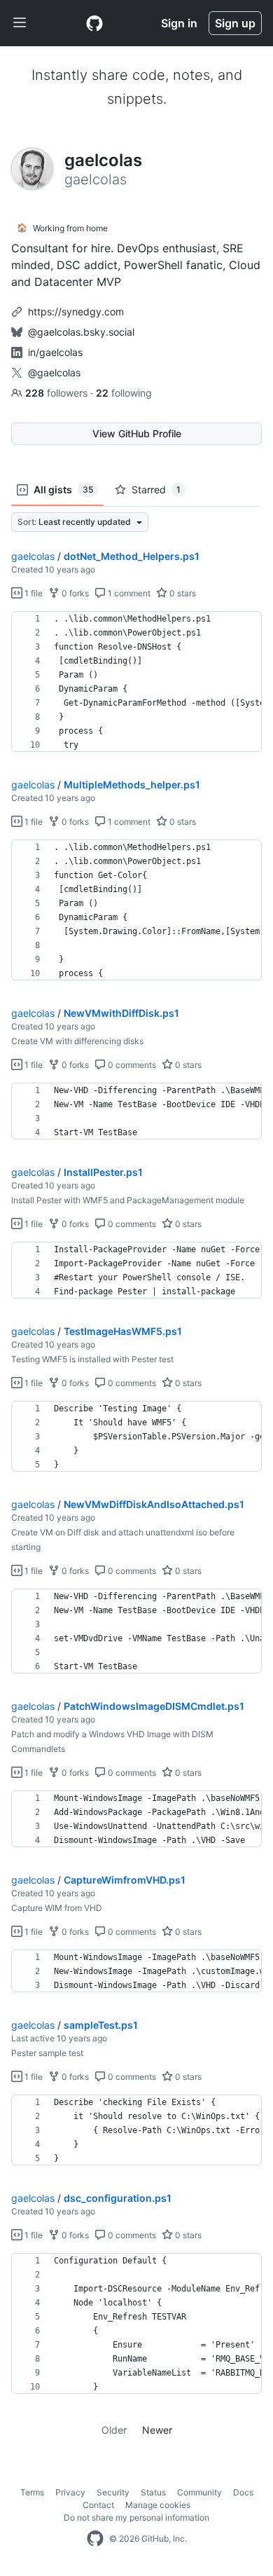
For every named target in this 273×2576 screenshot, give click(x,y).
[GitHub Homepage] (95, 2539)
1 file (33, 593)
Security (113, 2492)
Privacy (70, 2492)
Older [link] (114, 2430)
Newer (157, 2430)
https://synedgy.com (76, 311)
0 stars (182, 593)
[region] (136, 682)
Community (199, 2492)
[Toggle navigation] (20, 23)
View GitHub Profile (137, 433)
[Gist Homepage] (94, 23)
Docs (243, 2492)
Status (153, 2492)
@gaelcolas (54, 372)
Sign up (235, 23)
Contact (98, 2505)
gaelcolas (33, 556)
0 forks (74, 593)
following (124, 393)
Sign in (179, 23)
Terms (32, 2492)
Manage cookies (158, 2505)
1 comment (128, 593)
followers (58, 393)
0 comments (131, 1065)
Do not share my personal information (136, 2517)
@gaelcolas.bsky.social (81, 332)
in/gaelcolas (55, 352)
